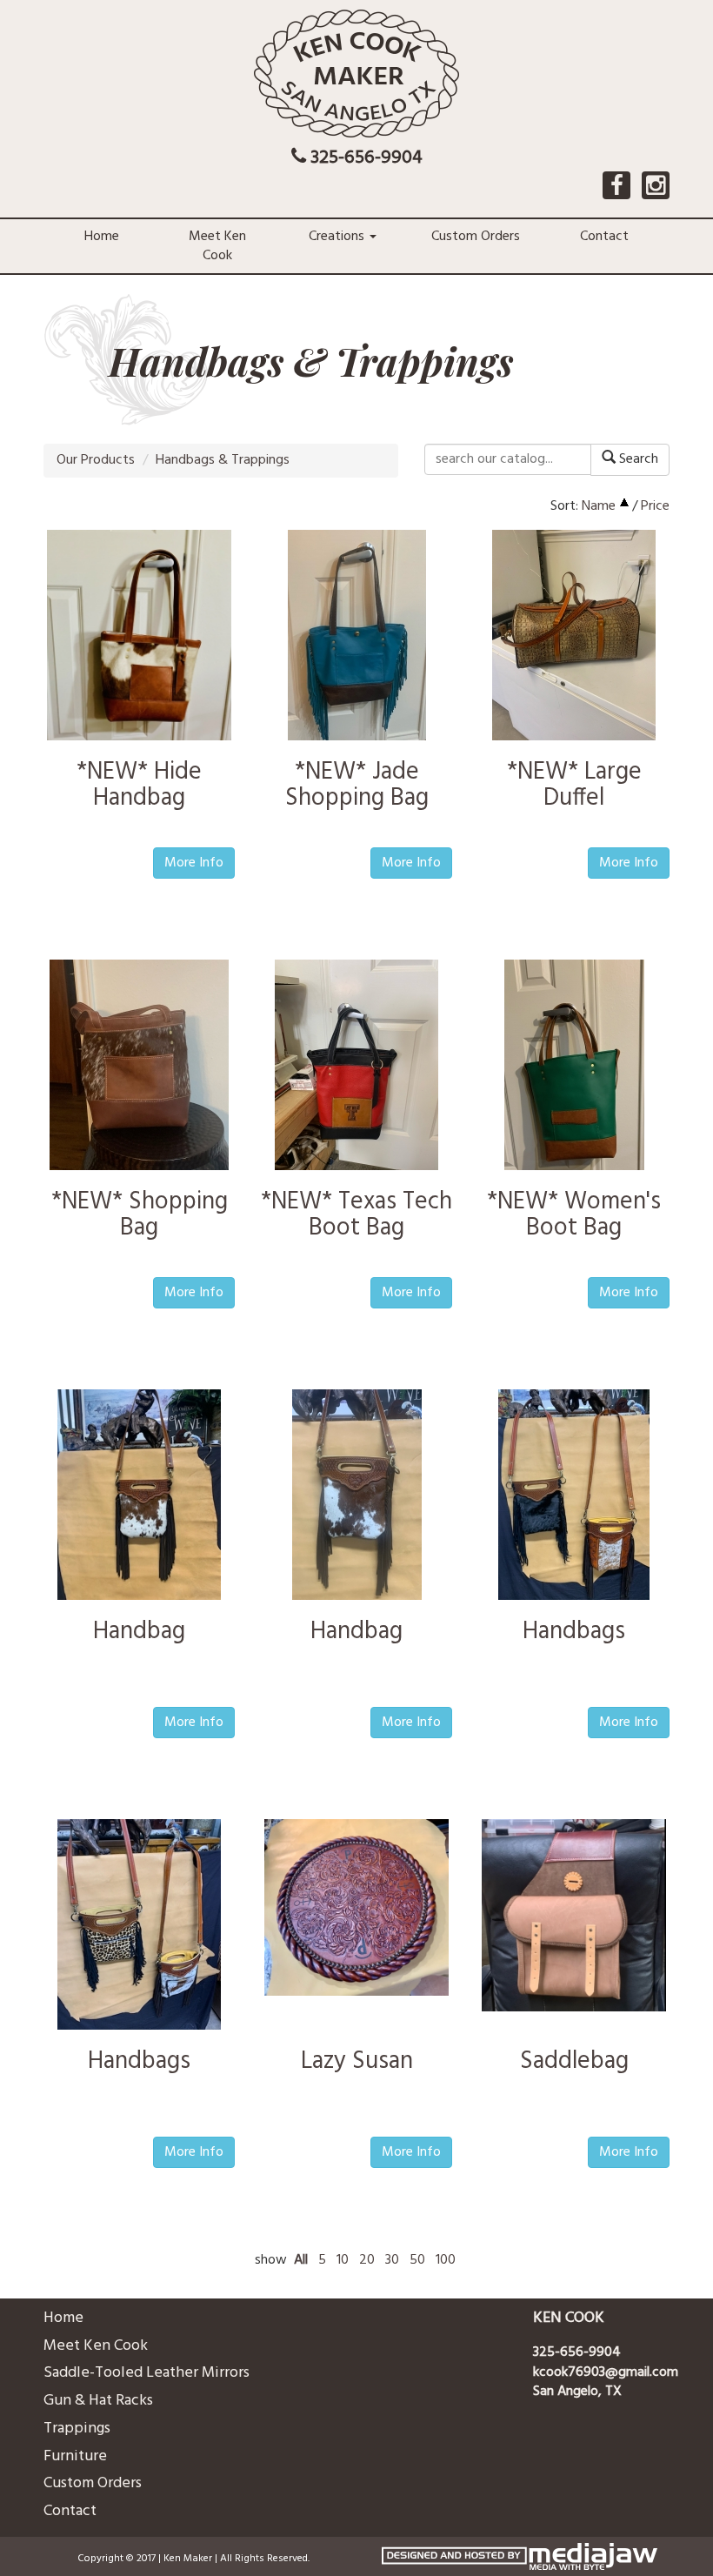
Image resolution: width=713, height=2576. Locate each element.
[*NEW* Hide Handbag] (139, 635)
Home (102, 237)
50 (417, 2261)
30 (392, 2261)
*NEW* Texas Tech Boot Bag (356, 1215)
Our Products (96, 460)
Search (637, 459)
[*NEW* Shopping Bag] (139, 1068)
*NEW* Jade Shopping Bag (357, 786)
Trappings (77, 2429)
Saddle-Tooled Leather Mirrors (147, 2373)
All (301, 2261)
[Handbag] (139, 1498)
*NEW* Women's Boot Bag (574, 1215)
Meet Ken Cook (217, 246)
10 (343, 2261)
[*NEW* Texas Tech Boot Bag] (356, 1068)
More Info (194, 863)
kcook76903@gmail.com (606, 2372)
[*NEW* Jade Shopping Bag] (357, 639)
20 (367, 2261)
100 (446, 2261)
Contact (604, 237)
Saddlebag (574, 2061)
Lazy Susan (357, 2061)
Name (599, 506)
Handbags (574, 1632)
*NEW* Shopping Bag (140, 1215)
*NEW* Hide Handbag (139, 786)
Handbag (139, 1632)
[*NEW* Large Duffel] (574, 639)
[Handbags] (574, 1498)
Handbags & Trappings (223, 460)
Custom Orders (476, 237)
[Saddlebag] (573, 1916)
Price (655, 506)
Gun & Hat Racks (98, 2401)
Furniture (75, 2456)
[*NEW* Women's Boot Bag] (574, 1068)
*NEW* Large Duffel (574, 786)
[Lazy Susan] (356, 1907)
